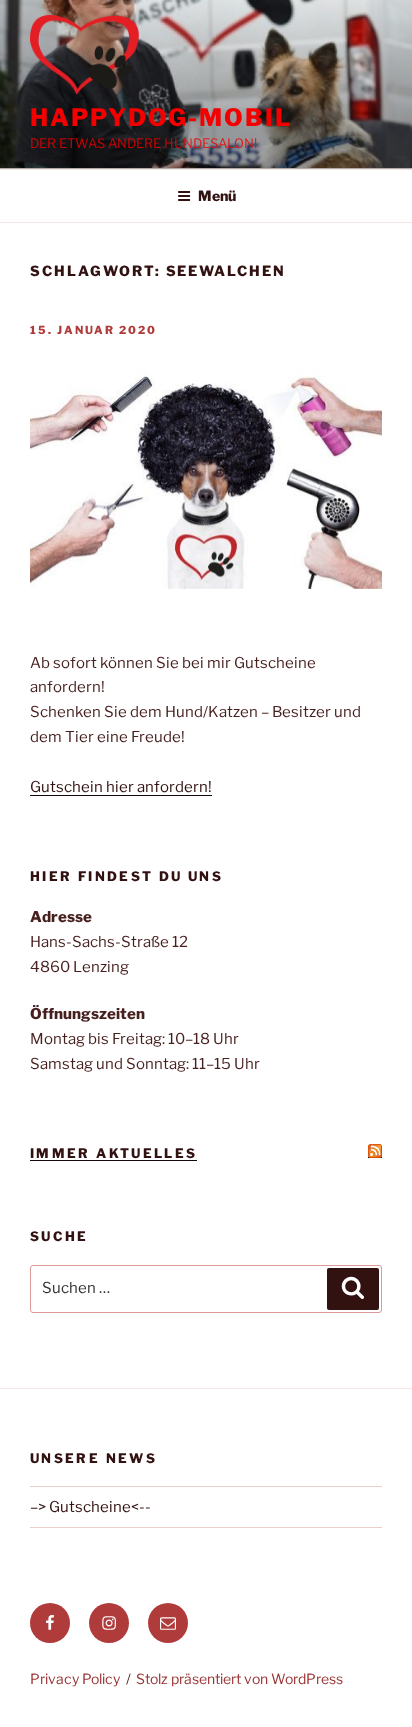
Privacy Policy (75, 1678)
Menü (217, 195)
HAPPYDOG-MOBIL (161, 117)
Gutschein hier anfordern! (121, 787)
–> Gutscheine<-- (90, 1507)
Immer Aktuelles (113, 1153)
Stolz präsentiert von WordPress (239, 1678)
